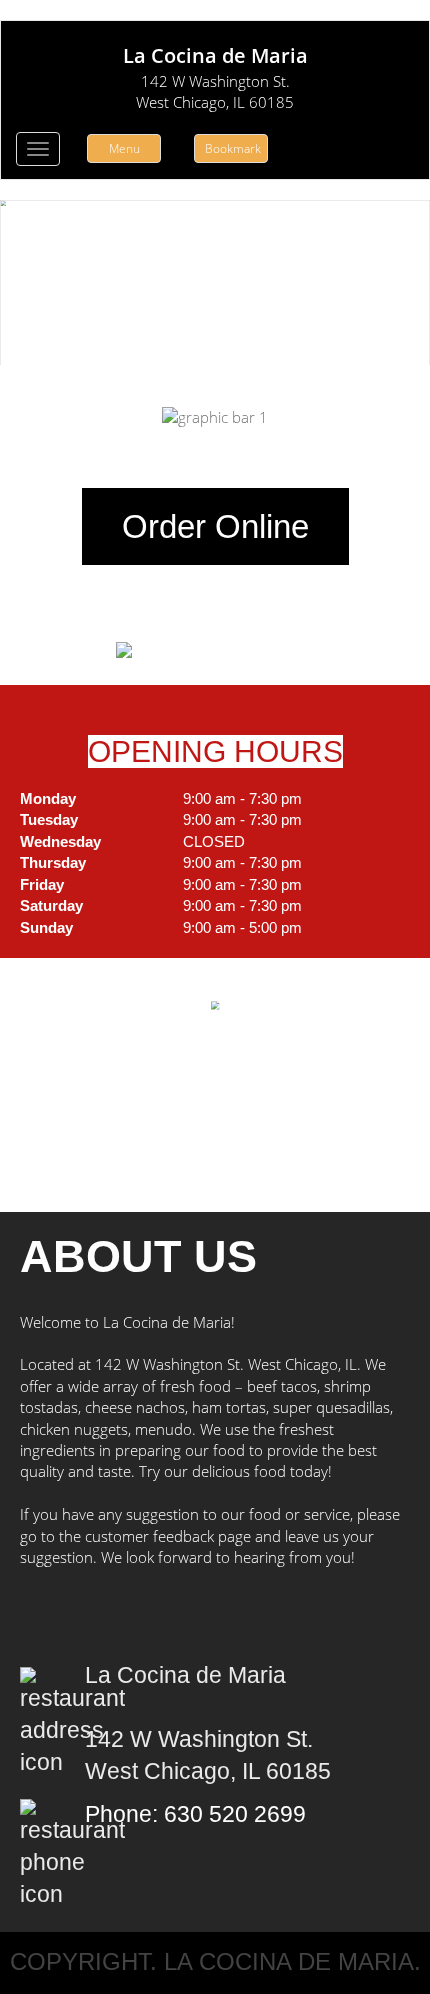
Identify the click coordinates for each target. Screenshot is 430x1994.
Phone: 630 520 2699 (195, 1814)
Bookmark (233, 148)
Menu (124, 148)
